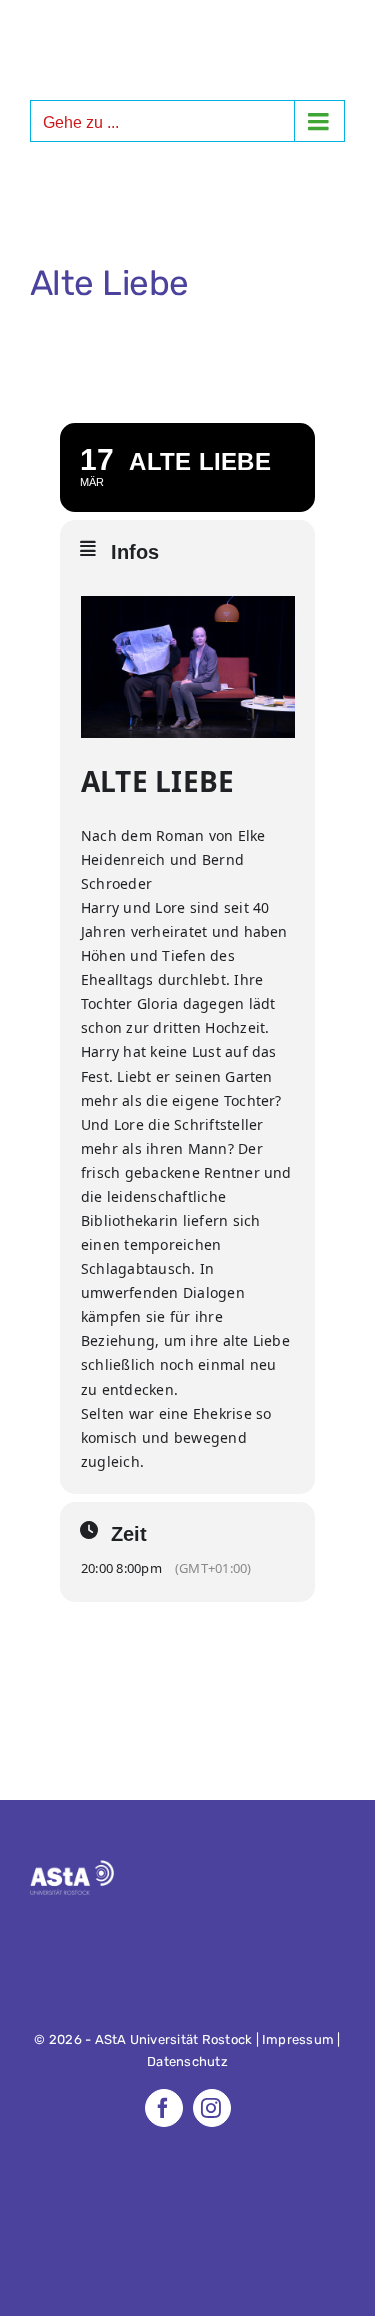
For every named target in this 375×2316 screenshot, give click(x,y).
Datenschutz (187, 2061)
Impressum (298, 2039)
